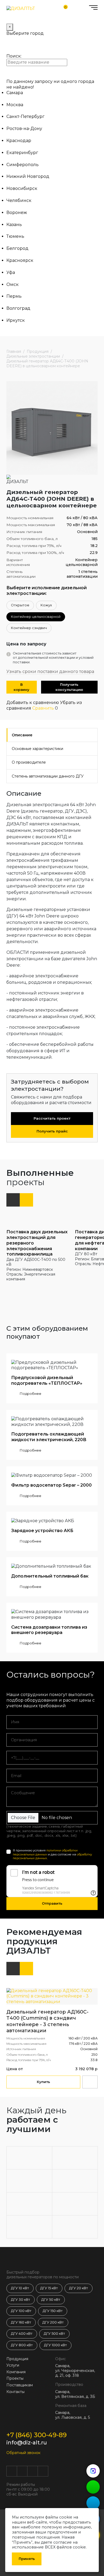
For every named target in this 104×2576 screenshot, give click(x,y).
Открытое (20, 605)
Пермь (14, 296)
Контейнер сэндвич (29, 628)
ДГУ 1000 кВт (55, 2345)
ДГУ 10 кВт (20, 2288)
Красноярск (20, 260)
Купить (43, 2082)
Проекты (15, 2378)
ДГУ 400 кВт (22, 2334)
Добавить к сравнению (33, 703)
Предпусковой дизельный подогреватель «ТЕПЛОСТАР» (47, 1380)
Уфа (11, 272)
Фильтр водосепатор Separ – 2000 (51, 1485)
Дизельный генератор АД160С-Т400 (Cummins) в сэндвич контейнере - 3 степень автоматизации (47, 2021)
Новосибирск (22, 188)
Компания (16, 2372)
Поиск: (14, 56)
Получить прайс (52, 1131)
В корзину (21, 687)
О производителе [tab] (29, 762)
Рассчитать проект (52, 1118)
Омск (13, 284)
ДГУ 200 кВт (53, 2322)
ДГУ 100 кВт (21, 2311)
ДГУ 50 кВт (51, 2300)
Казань (14, 225)
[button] (13, 1200)
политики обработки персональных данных (45, 1852)
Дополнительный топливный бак (50, 1576)
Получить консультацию (69, 687)
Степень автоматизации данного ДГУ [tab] (48, 776)
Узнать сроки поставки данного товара (50, 671)
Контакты (15, 2392)
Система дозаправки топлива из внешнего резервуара (49, 1630)
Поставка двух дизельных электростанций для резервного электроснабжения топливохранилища (37, 1243)
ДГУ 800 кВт (22, 2345)
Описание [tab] (22, 735)
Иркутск (16, 320)
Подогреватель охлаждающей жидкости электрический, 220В (49, 1437)
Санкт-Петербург (25, 116)
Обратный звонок (23, 2453)
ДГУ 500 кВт (54, 2334)
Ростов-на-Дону (24, 129)
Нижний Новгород (28, 176)
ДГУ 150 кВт (53, 2311)
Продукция (17, 2359)
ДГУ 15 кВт (49, 2288)
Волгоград (18, 308)
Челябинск (19, 200)
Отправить (52, 1903)
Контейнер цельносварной (36, 617)
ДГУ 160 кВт (21, 2322)
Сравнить (43, 708)
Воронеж (17, 213)
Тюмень (15, 236)
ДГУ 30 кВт (21, 2300)
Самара (15, 93)
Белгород (17, 248)
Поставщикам (20, 2385)
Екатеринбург (22, 153)
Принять (27, 2559)
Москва (15, 105)
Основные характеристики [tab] (37, 749)
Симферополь (23, 165)
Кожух (46, 605)
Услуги (13, 2365)
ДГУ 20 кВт (79, 2288)
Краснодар (19, 141)
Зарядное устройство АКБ (42, 1531)
